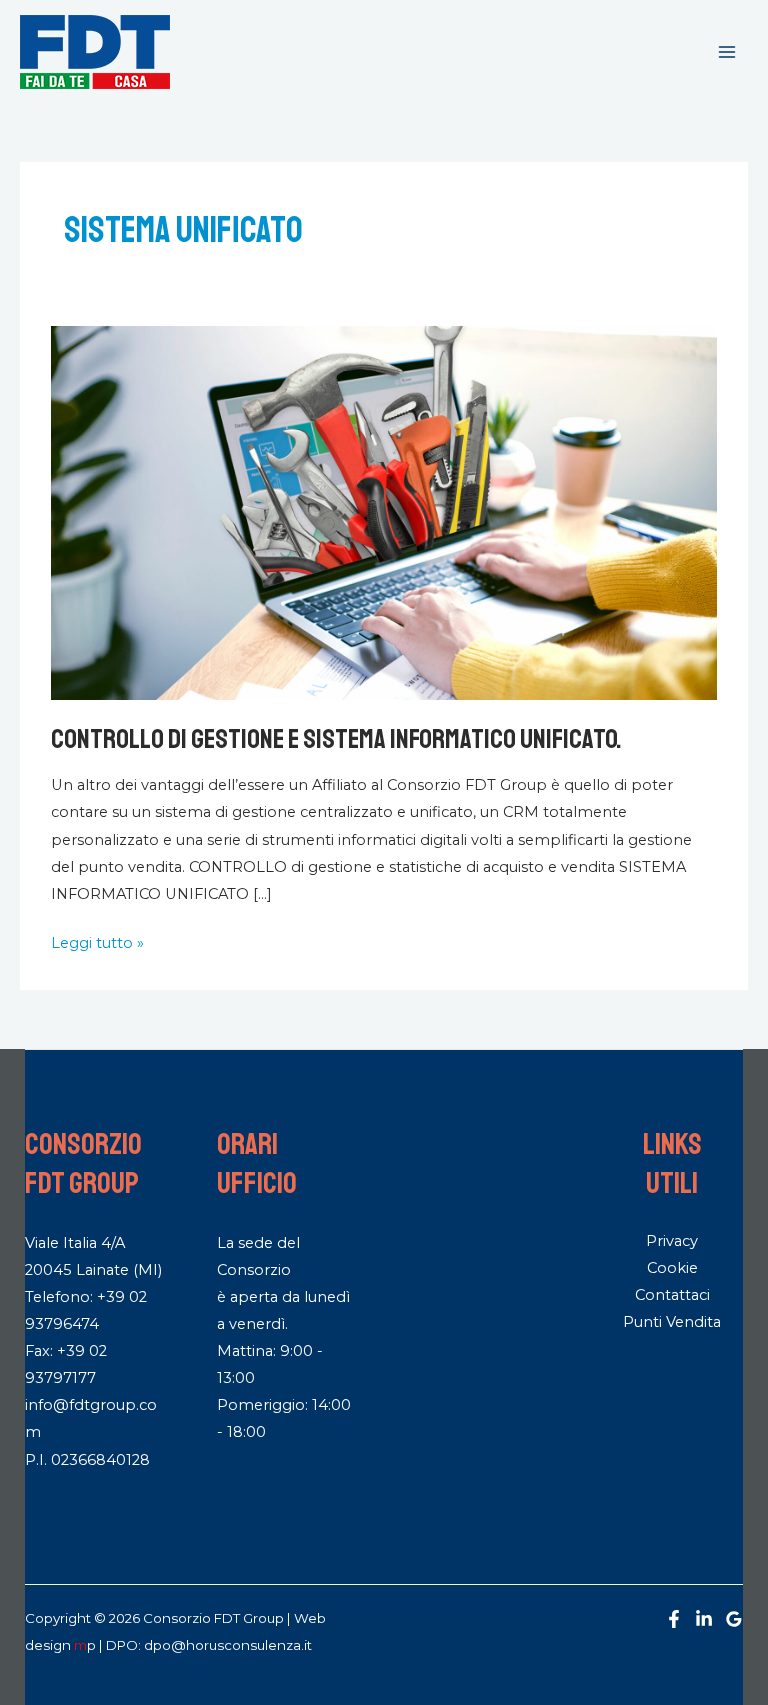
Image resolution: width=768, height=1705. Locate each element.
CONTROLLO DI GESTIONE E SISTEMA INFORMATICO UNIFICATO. (336, 739)
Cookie (672, 1268)
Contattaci (672, 1295)
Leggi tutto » (97, 941)
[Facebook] (674, 1619)
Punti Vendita (672, 1322)
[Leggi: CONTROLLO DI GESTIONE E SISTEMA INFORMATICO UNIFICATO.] (384, 512)
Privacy (672, 1241)
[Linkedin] (704, 1619)
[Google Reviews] (734, 1619)
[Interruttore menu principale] (727, 52)
